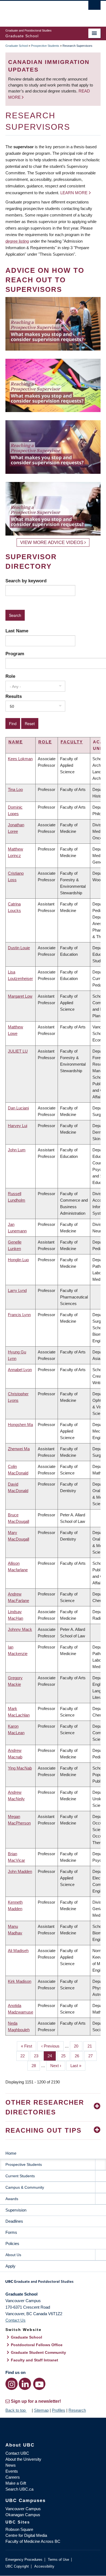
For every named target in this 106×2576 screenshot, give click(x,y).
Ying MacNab (20, 1768)
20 (78, 2046)
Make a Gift (16, 2483)
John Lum (17, 1150)
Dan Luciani (18, 1108)
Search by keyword (26, 581)
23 (38, 2056)
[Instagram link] (12, 2384)
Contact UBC (17, 2453)
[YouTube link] (39, 2384)
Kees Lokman (20, 759)
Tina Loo (15, 789)
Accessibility (44, 2566)
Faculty (72, 742)
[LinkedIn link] (25, 2384)
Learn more (74, 193)
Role (10, 676)
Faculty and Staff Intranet (35, 2360)
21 (92, 2046)
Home (11, 2153)
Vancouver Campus (23, 2509)
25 (65, 2056)
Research (77, 2410)
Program (15, 654)
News (11, 2465)
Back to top (16, 2410)
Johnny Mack (20, 1629)
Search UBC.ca (19, 2489)
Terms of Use (58, 2560)
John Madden (20, 1871)
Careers (13, 2477)
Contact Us (15, 2320)
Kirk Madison (20, 1981)
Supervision (16, 2210)
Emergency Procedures (24, 2560)
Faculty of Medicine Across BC (33, 2541)
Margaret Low (20, 996)
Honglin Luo (18, 1260)
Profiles (59, 2410)
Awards (12, 2199)
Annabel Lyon (20, 1370)
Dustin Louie (19, 948)
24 (52, 2056)
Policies (12, 2243)
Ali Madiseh (18, 1951)
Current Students (20, 2176)
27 (93, 2056)
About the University (23, 2459)
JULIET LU (18, 1051)
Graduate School (17, 46)
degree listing (17, 241)
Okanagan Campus (23, 2515)
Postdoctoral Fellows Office (37, 2345)
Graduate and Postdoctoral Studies (53, 2283)
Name (16, 742)
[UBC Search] (94, 7)
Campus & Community (25, 2187)
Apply (10, 2266)
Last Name (17, 631)
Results (14, 696)
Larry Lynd (17, 1290)
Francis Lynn (19, 1315)
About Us (13, 2255)
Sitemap (41, 2410)
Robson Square (19, 2529)
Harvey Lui (18, 1126)
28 (36, 2066)
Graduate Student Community (38, 2352)
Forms (11, 2232)
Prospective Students (45, 46)
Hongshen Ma (20, 1425)
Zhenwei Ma (19, 1449)
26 (79, 2056)
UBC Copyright (17, 2566)
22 (25, 2056)
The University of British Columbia (39, 11)
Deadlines (14, 2221)
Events (12, 2471)
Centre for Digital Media (26, 2535)
